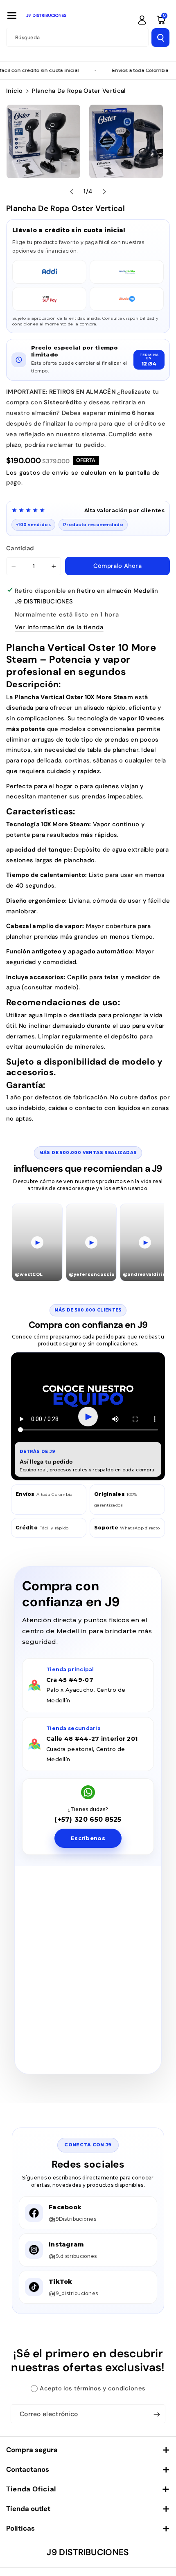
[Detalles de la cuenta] (142, 20)
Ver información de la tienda (59, 627)
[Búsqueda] (160, 38)
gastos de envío (44, 473)
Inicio (15, 91)
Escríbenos (88, 1838)
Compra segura (32, 2450)
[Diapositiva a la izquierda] (72, 192)
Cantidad (20, 548)
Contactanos (28, 2469)
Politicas (20, 2528)
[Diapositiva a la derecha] (104, 192)
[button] (12, 16)
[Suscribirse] (157, 2414)
